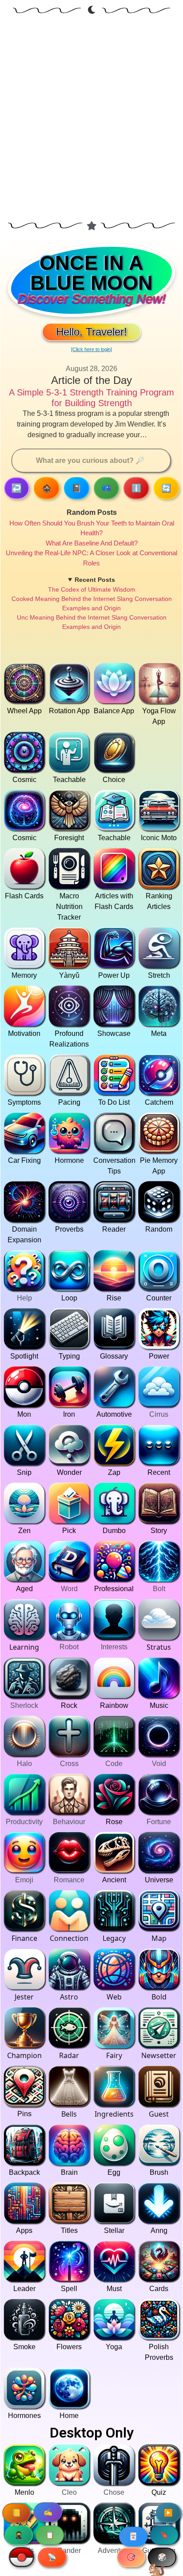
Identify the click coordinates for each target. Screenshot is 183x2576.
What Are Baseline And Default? (92, 543)
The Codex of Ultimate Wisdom (92, 589)
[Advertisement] (91, 120)
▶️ (168, 2513)
